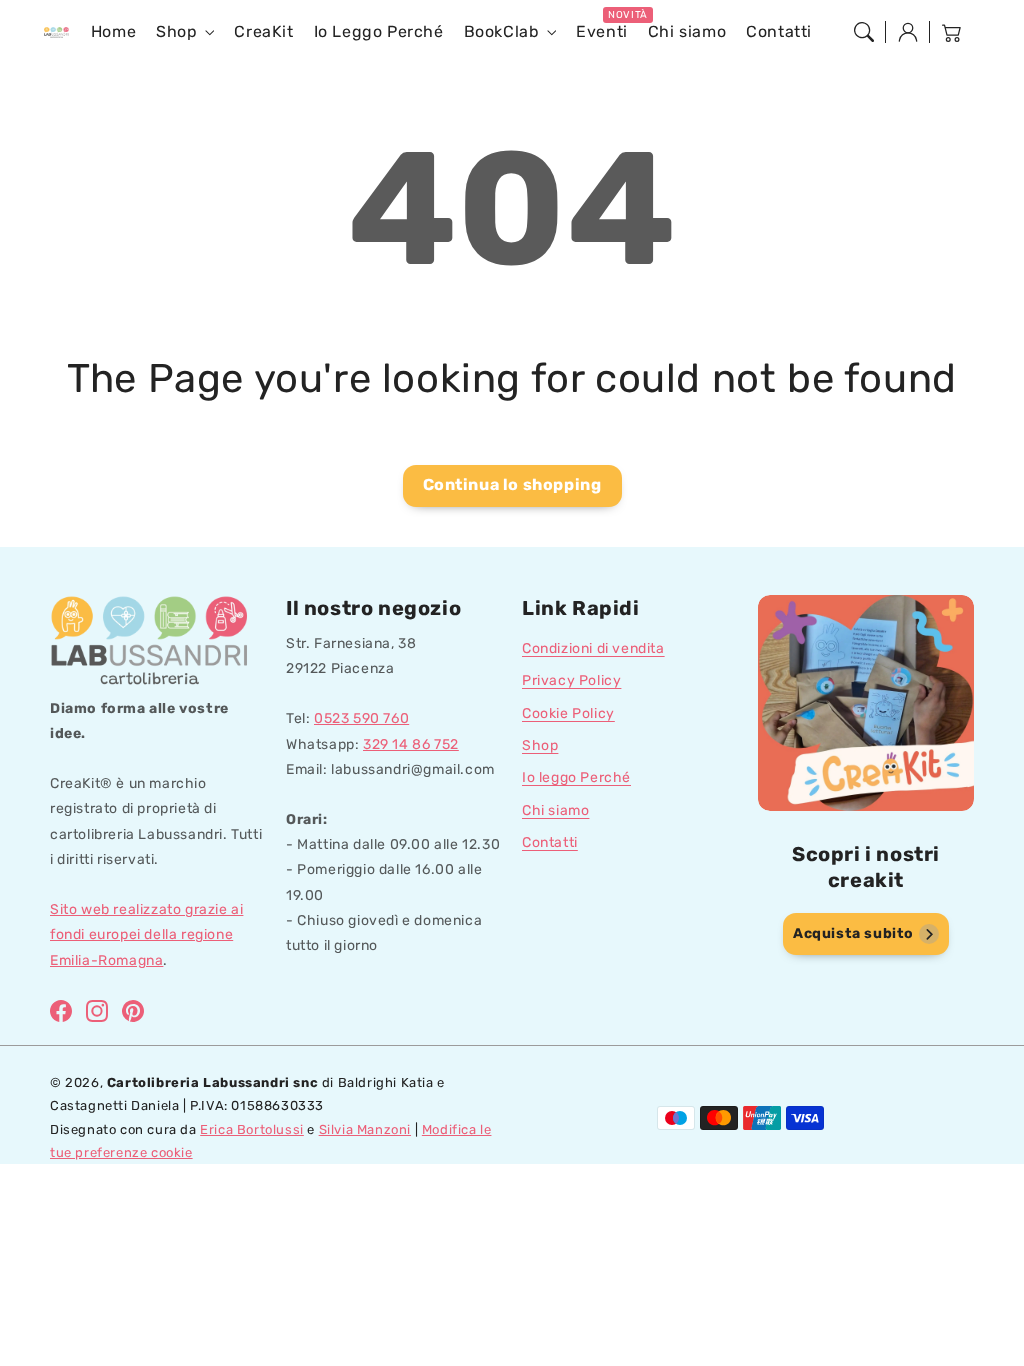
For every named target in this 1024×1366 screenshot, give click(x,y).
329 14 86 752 (411, 744)
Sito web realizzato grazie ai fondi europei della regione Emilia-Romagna (146, 934)
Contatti (550, 842)
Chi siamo (555, 810)
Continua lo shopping (512, 484)
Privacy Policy (571, 680)
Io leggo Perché (576, 777)
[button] (864, 32)
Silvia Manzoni (365, 1129)
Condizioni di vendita (593, 648)
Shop (176, 31)
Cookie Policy (568, 713)
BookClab (502, 31)
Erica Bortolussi (252, 1129)
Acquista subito (853, 933)
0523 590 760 (361, 718)
